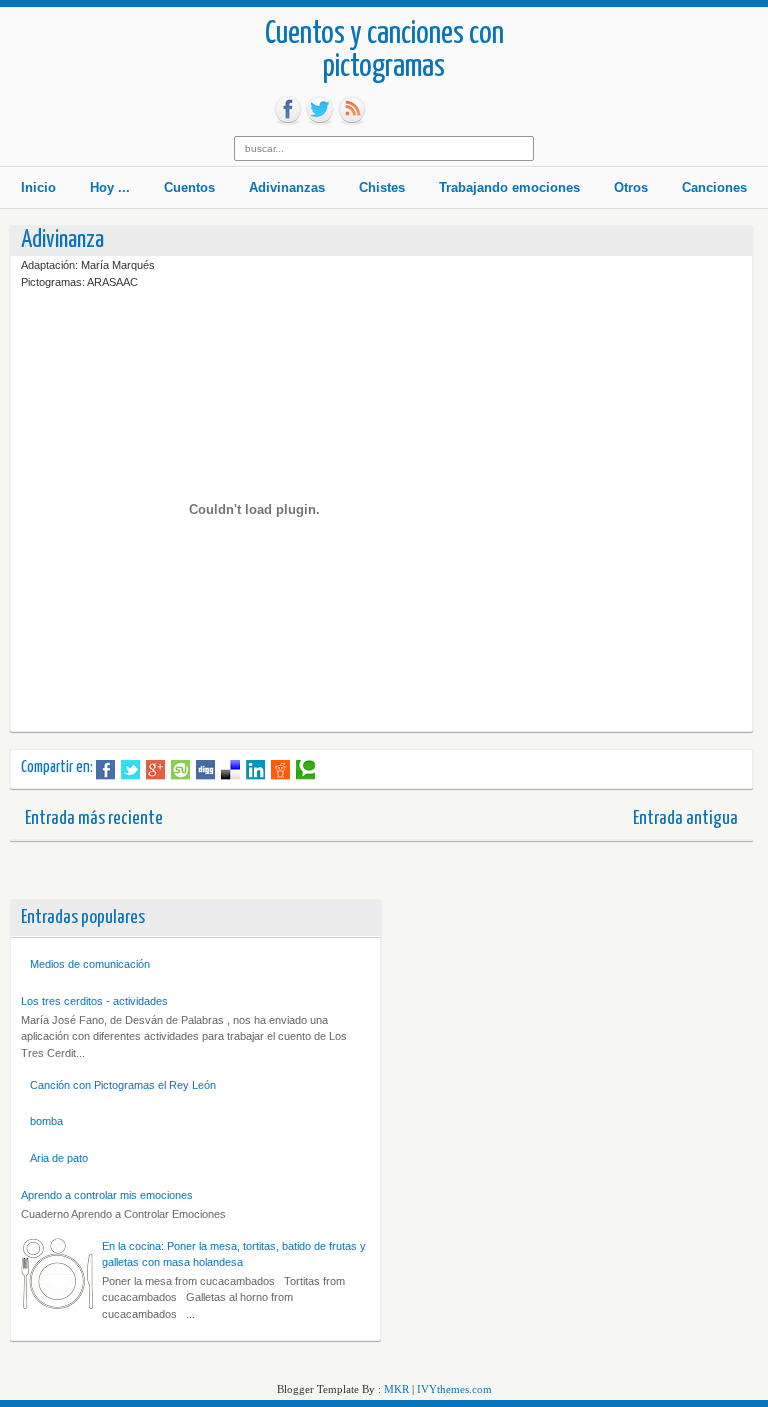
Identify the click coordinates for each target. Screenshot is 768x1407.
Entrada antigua (685, 818)
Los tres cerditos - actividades (94, 1001)
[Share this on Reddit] (280, 770)
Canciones (714, 187)
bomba (46, 1121)
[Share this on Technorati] (305, 770)
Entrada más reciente (94, 818)
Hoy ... (110, 187)
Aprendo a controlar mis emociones (107, 1195)
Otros (631, 187)
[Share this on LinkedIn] (255, 770)
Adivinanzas (287, 187)
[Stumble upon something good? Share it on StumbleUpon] (180, 770)
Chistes (382, 187)
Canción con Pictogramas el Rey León (123, 1085)
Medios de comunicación (90, 964)
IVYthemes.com (454, 1389)
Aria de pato (59, 1158)
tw (320, 110)
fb (288, 110)
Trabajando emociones (509, 187)
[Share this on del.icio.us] (230, 770)
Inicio (38, 187)
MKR (396, 1389)
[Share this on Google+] (155, 770)
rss (352, 110)
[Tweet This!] (130, 770)
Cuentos (189, 187)
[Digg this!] (205, 770)
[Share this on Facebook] (105, 770)
